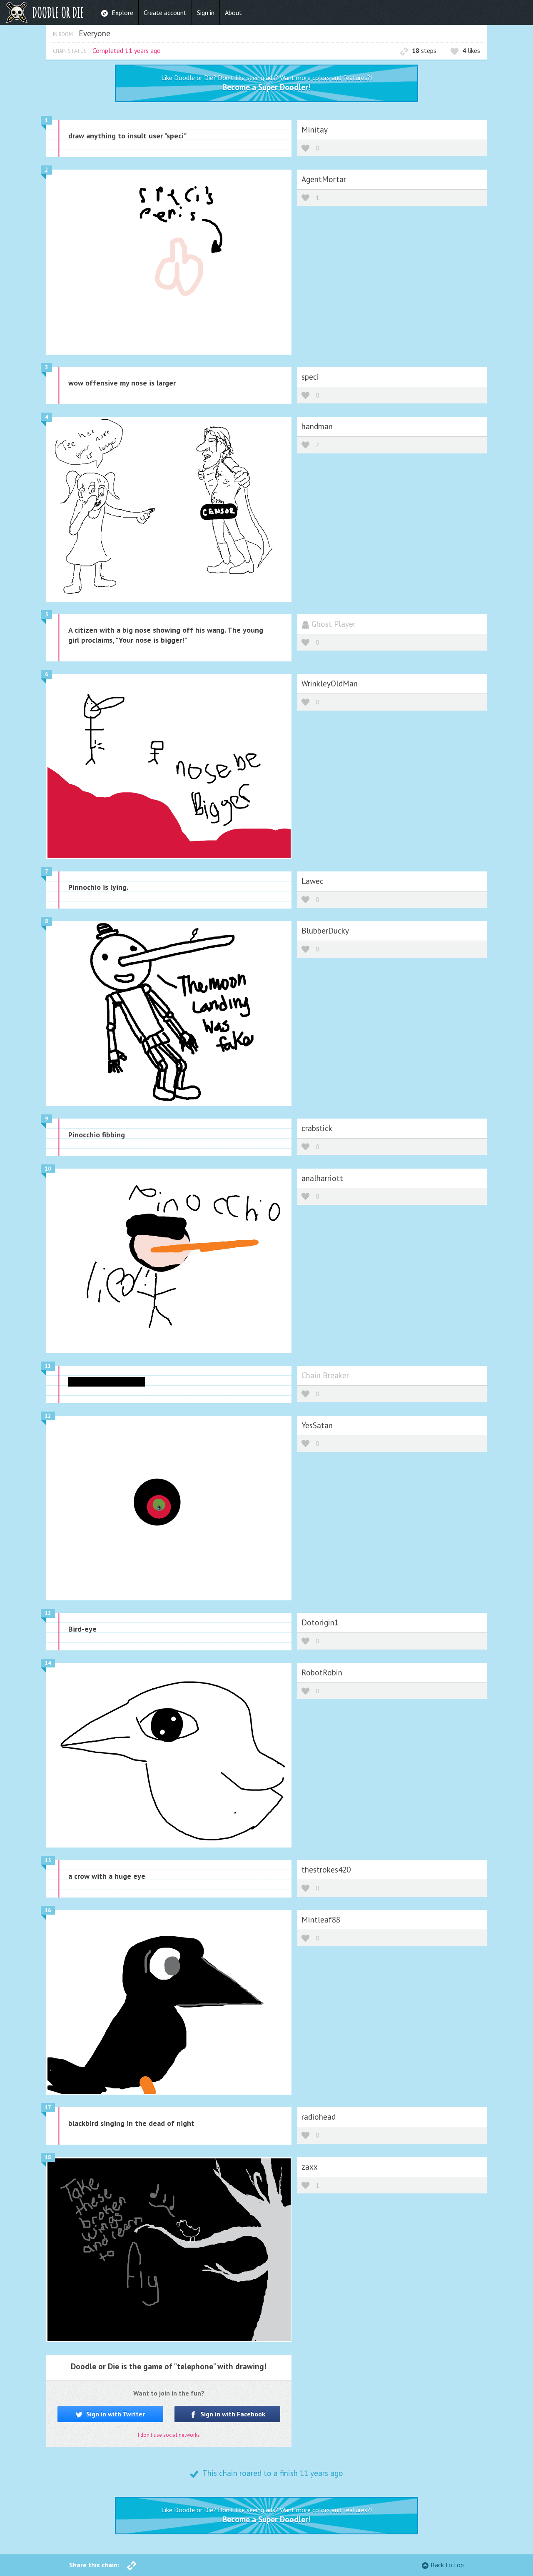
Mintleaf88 (321, 1919)
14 (48, 1663)
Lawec (313, 881)
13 (48, 1613)
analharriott (322, 1178)
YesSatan (317, 1425)
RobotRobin (322, 1672)
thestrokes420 (326, 1869)
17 (48, 2107)
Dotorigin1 (320, 1622)
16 (48, 1910)
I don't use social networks (169, 2435)
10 (48, 1169)
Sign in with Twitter (115, 2414)
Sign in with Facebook (232, 2414)
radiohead (319, 2117)
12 (48, 1416)
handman (317, 426)
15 (48, 1860)
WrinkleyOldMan (330, 683)
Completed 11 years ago (127, 50)
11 (48, 1366)
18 (48, 2157)
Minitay (315, 129)
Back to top (447, 2565)
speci (310, 377)
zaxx (310, 2167)
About (233, 13)
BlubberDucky (325, 930)
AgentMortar (324, 179)
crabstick (317, 1128)
